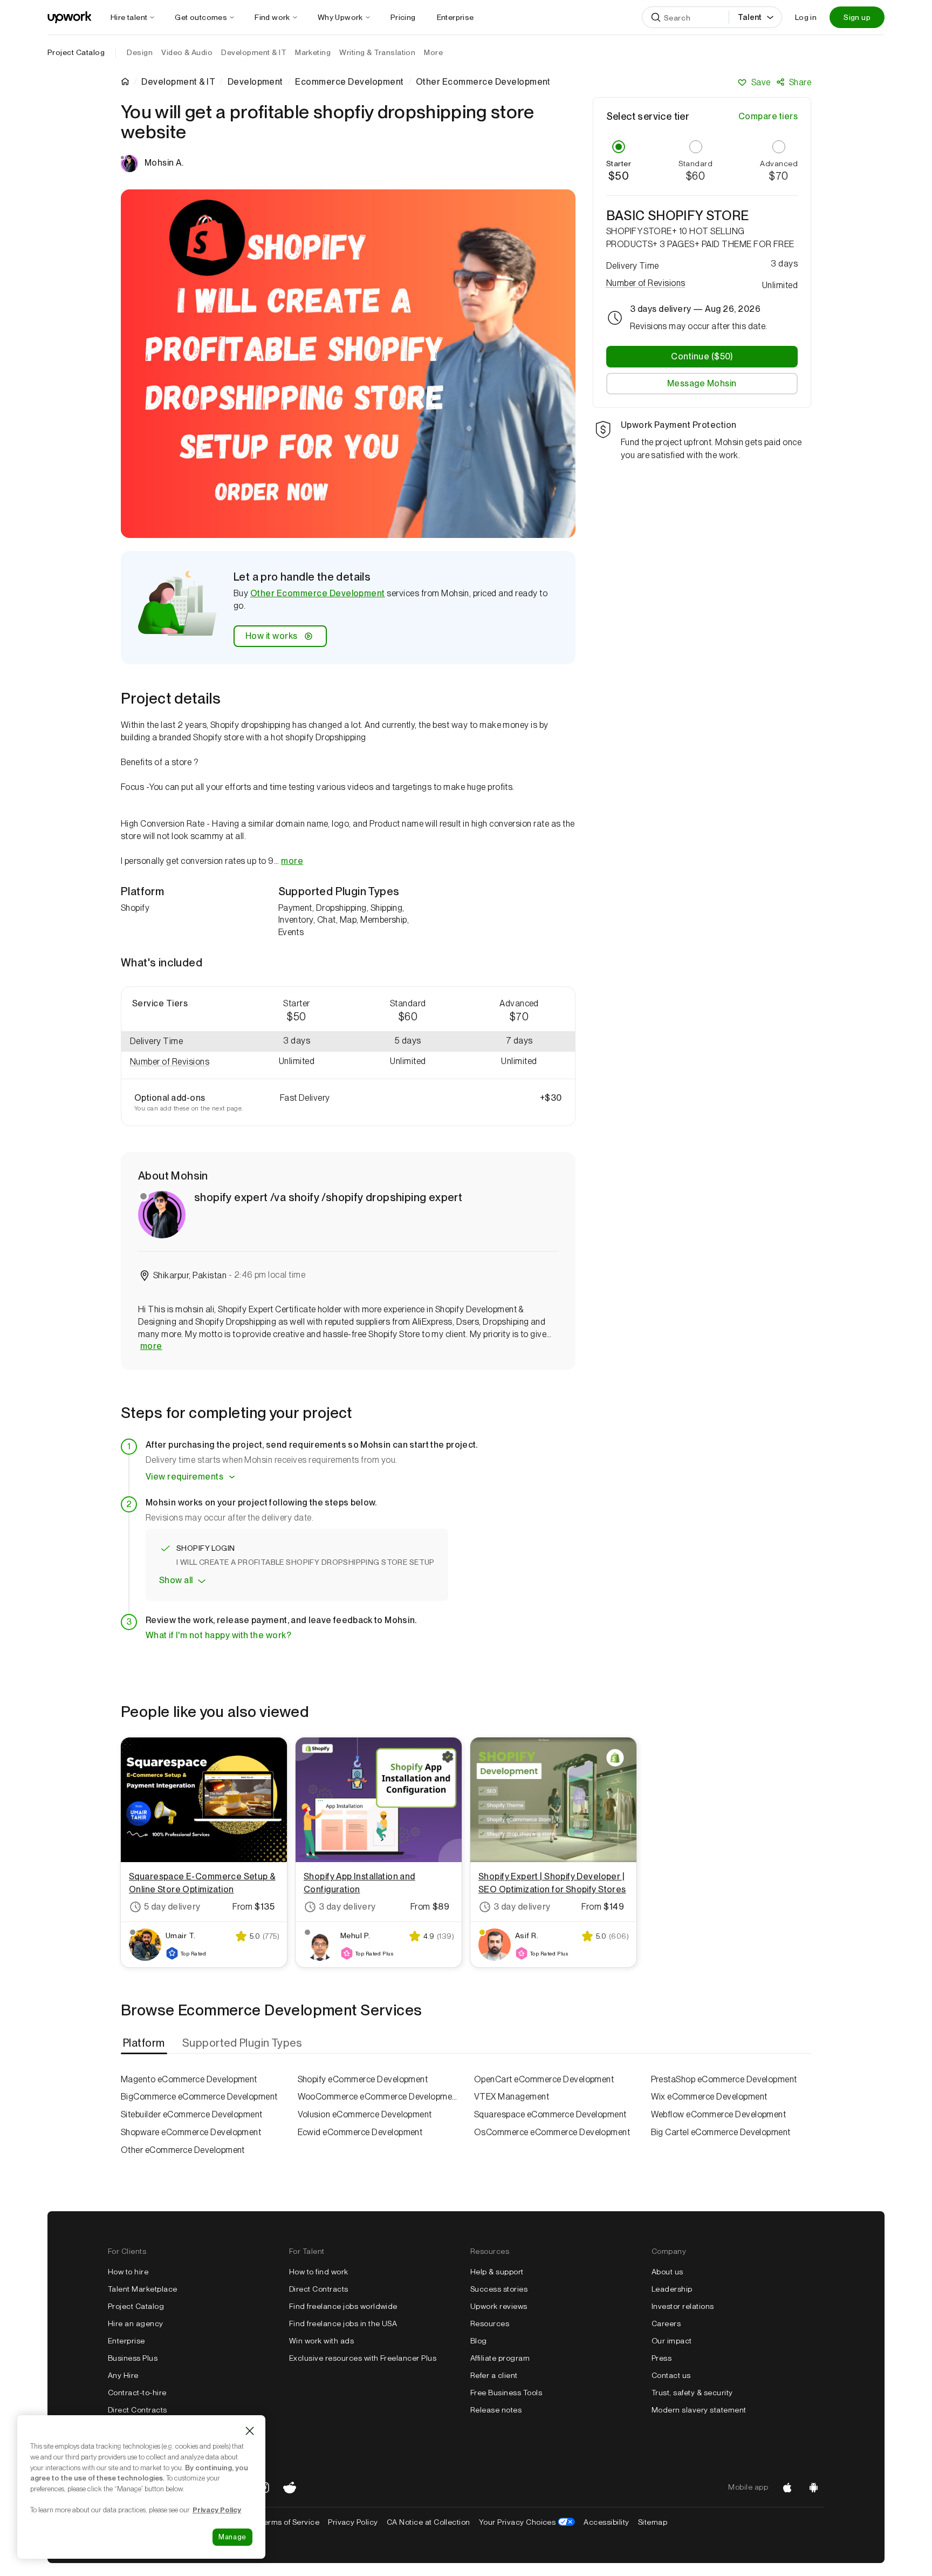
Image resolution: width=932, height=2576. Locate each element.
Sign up (857, 17)
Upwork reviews (499, 2306)
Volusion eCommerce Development (365, 2114)
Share (800, 82)
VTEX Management (512, 2097)
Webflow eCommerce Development (719, 2114)
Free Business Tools (506, 2393)
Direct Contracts (138, 2410)
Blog (479, 2341)
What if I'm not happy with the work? (218, 1635)
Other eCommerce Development (183, 2150)
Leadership (672, 2289)
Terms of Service (289, 2522)
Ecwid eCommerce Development (360, 2132)
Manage (232, 2537)
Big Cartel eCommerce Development (721, 2132)
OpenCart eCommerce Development (544, 2079)
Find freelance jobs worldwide (343, 2306)
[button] (181, 1062)
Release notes (496, 2410)
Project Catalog (76, 52)
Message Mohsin (702, 383)
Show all (176, 1580)
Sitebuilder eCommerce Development (192, 2114)
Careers (666, 2323)
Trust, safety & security (692, 2393)
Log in (806, 17)
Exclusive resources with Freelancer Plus (363, 2358)
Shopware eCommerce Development (191, 2132)
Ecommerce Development (349, 82)
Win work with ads (321, 2341)
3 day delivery (347, 1907)
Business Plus (133, 2358)
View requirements (184, 1477)
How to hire (128, 2272)
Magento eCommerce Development (189, 2079)
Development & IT (178, 82)
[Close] (250, 2431)
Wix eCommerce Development (709, 2097)
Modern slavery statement (699, 2410)
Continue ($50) (702, 356)
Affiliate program (500, 2358)
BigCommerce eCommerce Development (199, 2097)
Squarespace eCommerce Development (550, 2114)
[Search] (656, 17)
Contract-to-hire (137, 2393)
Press (662, 2358)
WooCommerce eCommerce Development (378, 2097)
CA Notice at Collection (429, 2522)
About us (667, 2272)
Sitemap (653, 2522)
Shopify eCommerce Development (363, 2079)
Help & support (497, 2272)
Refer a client (494, 2375)
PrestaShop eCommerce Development (724, 2079)
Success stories (499, 2289)
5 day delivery (172, 1907)
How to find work (319, 2272)
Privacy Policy (353, 2522)
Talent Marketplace (143, 2289)
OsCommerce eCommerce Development (552, 2132)
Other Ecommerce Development (318, 593)
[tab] (145, 2043)
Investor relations (683, 2306)
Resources (490, 2323)
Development (255, 82)
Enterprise (126, 2341)
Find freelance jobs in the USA (343, 2323)
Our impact (672, 2341)
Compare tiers (768, 116)
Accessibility (606, 2522)
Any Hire (123, 2375)
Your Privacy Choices (527, 2522)
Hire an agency (136, 2323)
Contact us (671, 2375)
